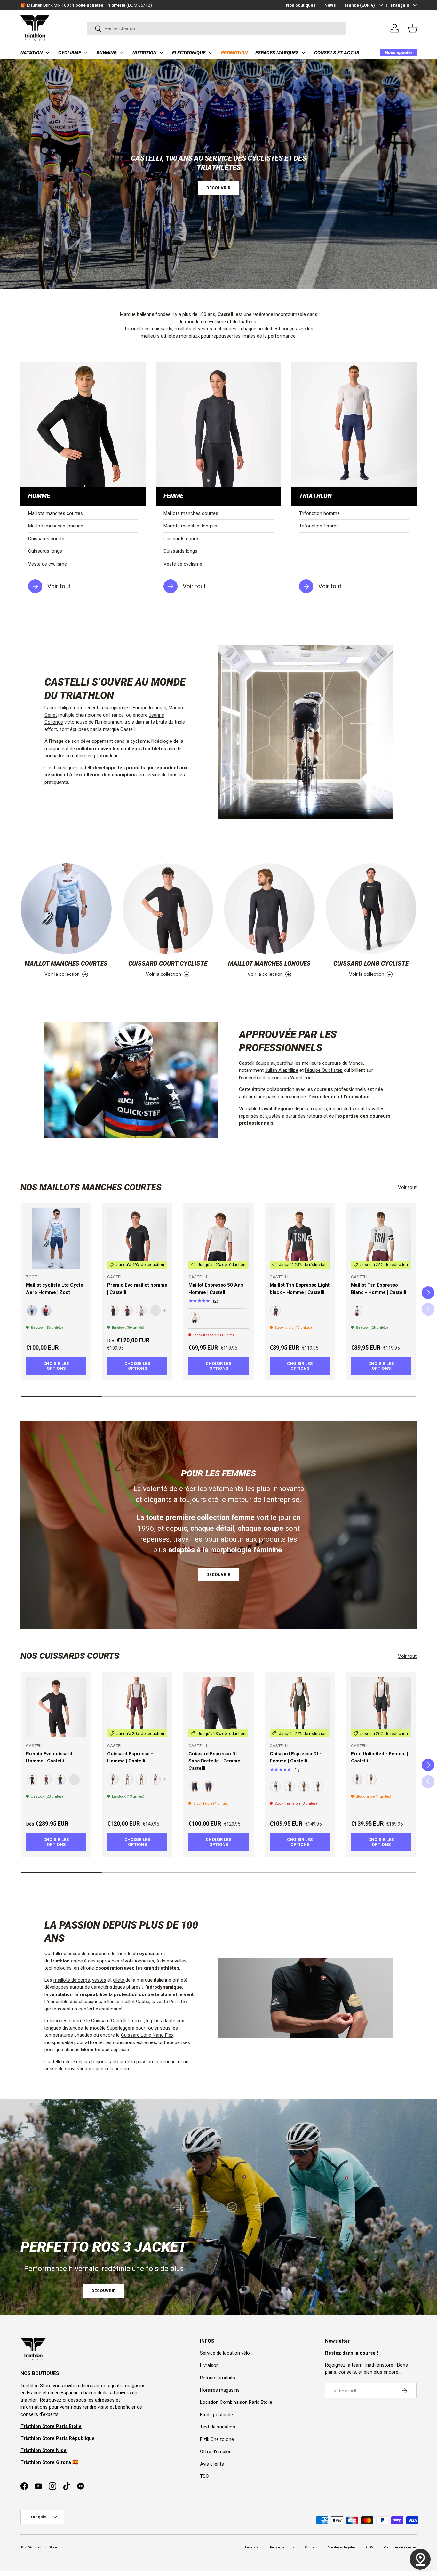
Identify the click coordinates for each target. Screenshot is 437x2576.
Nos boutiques (301, 5)
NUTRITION (144, 53)
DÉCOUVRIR (219, 188)
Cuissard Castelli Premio (117, 2021)
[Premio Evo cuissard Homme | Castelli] (56, 1707)
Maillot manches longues (269, 964)
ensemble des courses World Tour (277, 1078)
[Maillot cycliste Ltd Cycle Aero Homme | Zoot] (56, 1239)
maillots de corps (72, 1980)
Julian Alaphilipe (282, 1070)
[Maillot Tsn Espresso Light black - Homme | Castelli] (300, 1239)
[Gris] (141, 1311)
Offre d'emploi (215, 2452)
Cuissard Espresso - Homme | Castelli (130, 1757)
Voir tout (407, 1187)
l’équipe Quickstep (324, 1070)
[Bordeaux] (127, 1311)
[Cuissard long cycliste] (371, 909)
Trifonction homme (319, 513)
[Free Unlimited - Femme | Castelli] (381, 1707)
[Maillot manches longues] (269, 909)
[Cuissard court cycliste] (168, 909)
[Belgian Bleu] (60, 1779)
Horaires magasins (220, 2390)
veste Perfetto (172, 2002)
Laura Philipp (58, 708)
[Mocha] (304, 1786)
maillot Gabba (135, 2002)
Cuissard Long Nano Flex (147, 2035)
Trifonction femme (319, 526)
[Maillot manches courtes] (66, 909)
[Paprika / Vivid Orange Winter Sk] (155, 1311)
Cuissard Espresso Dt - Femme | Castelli (296, 1757)
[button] (413, 28)
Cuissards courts (46, 539)
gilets (119, 1980)
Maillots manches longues (56, 526)
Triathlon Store (45, 2547)
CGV (370, 2547)
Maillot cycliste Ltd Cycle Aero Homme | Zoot (55, 1289)
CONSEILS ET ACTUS (337, 53)
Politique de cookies (400, 2547)
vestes (99, 1980)
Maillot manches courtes (66, 964)
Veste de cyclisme (48, 564)
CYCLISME (70, 53)
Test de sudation (218, 2427)
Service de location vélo (225, 2353)
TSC (204, 2476)
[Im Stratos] (32, 1311)
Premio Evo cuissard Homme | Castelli (49, 1757)
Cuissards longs (45, 551)
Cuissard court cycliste (168, 964)
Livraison (209, 2365)
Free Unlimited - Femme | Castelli (379, 1757)
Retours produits (218, 2378)
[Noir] (113, 1311)
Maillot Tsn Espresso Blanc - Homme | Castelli (379, 1289)
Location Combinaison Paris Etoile (236, 2402)
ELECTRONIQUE (189, 53)
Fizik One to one (217, 2439)
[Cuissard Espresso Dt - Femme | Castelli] (300, 1707)
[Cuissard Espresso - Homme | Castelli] (137, 1707)
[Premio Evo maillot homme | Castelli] (137, 1239)
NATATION (32, 53)
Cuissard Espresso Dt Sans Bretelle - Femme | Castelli (215, 1761)
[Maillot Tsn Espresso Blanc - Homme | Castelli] (381, 1239)
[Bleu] (209, 1786)
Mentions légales (342, 2547)
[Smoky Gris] (46, 1779)
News (330, 5)
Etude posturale (216, 2415)
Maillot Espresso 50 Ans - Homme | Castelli (217, 1289)
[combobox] (217, 28)
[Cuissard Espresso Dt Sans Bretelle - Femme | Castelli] (219, 1707)
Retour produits (282, 2547)
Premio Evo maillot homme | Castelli (137, 1289)
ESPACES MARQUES (277, 53)
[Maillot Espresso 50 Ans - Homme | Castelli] (219, 1239)
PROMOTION (234, 53)
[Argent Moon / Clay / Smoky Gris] (74, 1779)
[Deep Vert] (141, 1779)
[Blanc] (195, 1318)
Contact (311, 2547)
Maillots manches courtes (56, 513)
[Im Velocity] (46, 1311)
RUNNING (107, 53)
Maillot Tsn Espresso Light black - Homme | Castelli (300, 1289)
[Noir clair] (276, 1311)
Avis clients (212, 2464)
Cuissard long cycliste (371, 964)
